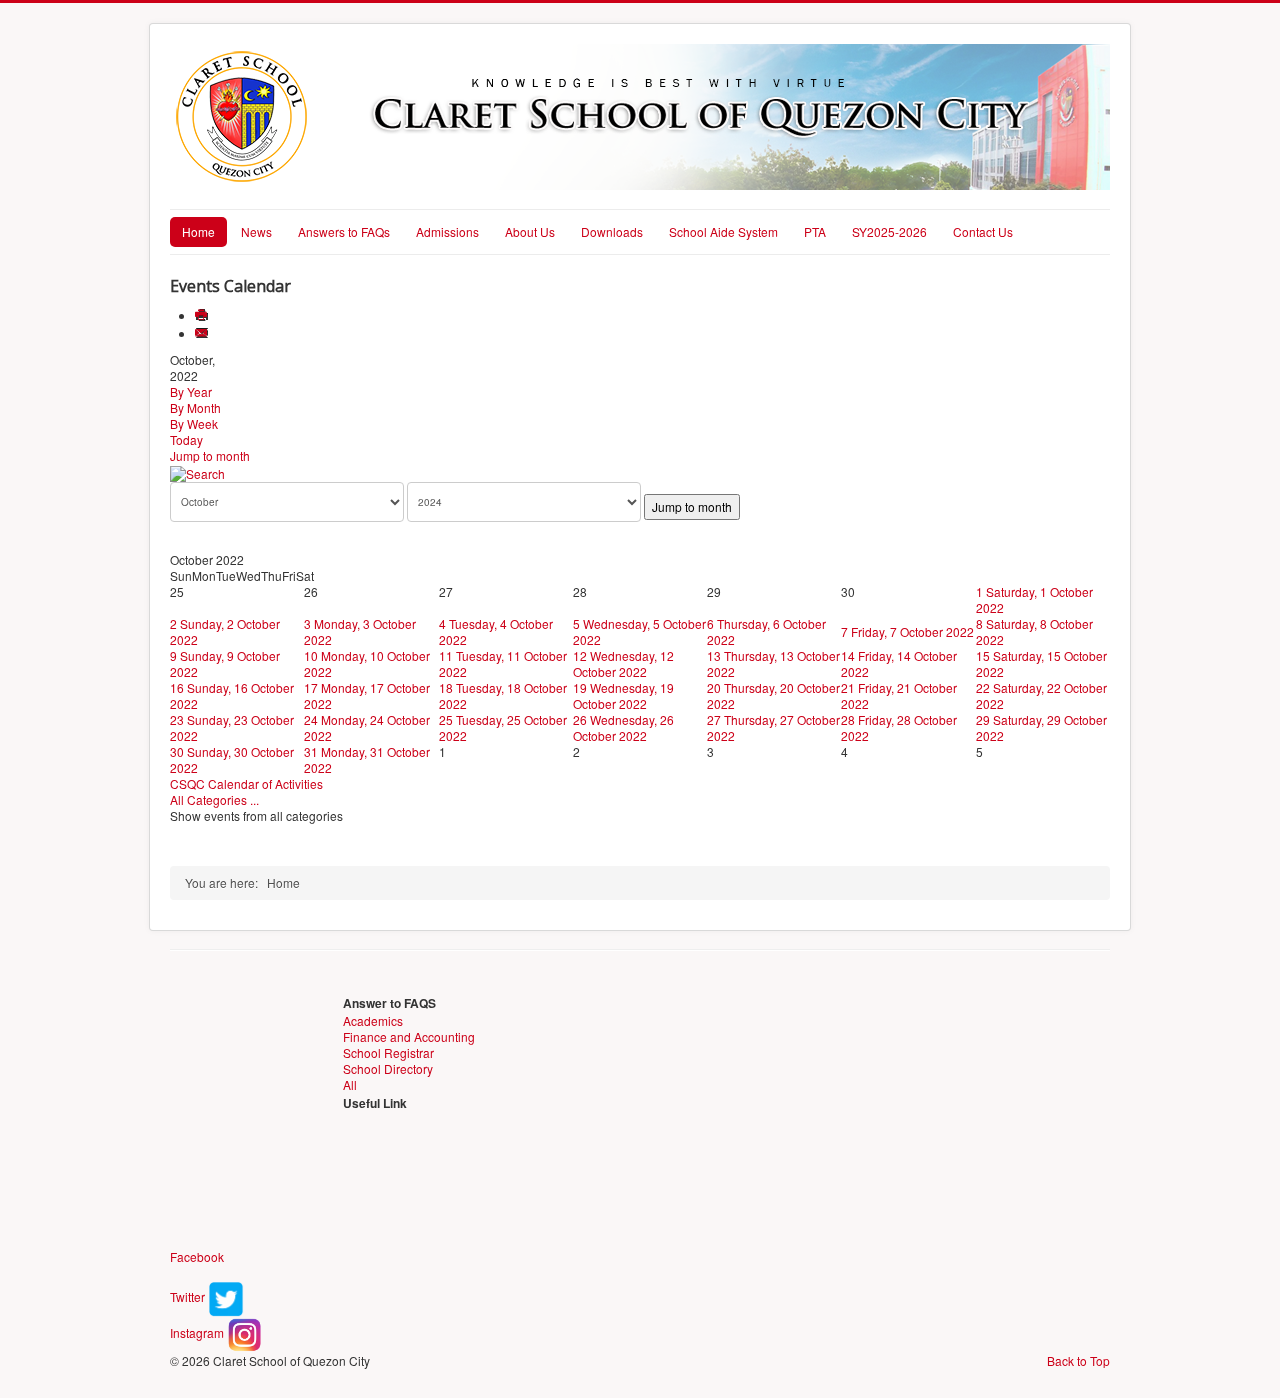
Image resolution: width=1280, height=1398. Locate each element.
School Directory (388, 1068)
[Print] (203, 315)
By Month (195, 407)
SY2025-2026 (889, 231)
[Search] (197, 471)
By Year (191, 391)
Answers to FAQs (344, 231)
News (256, 231)
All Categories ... (214, 799)
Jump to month (210, 455)
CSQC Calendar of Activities (246, 783)
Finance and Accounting (409, 1036)
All (350, 1084)
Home (198, 231)
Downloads (612, 231)
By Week (194, 423)
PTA (815, 231)
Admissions (447, 231)
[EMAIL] (203, 333)
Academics (373, 1020)
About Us (530, 231)
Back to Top (1078, 1360)
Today (186, 439)
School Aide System (723, 231)
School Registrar (388, 1052)
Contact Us (983, 231)
